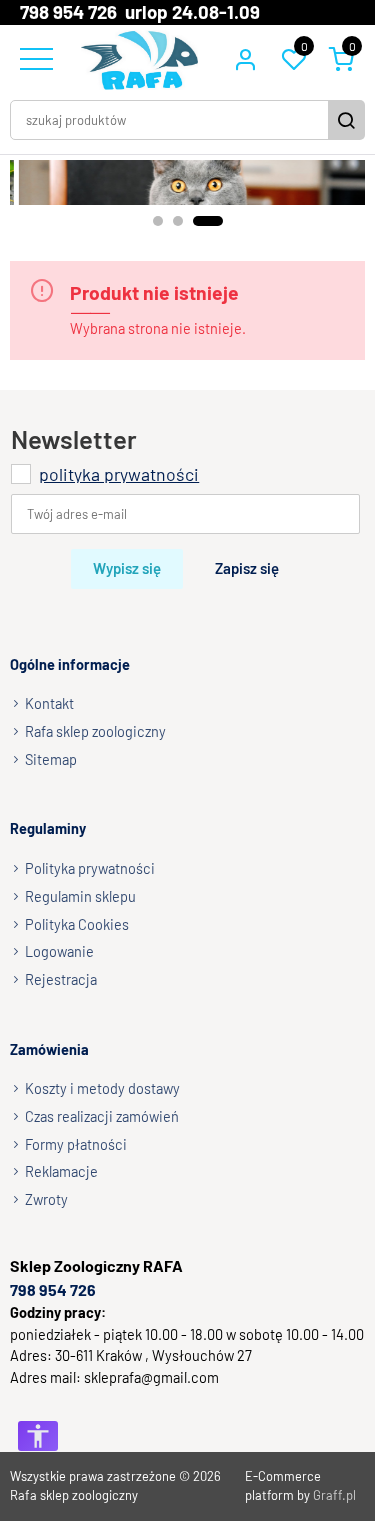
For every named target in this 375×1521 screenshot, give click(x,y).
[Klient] (245, 60)
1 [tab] (158, 221)
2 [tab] (178, 221)
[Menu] (34, 60)
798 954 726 (53, 1289)
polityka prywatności (119, 474)
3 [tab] (208, 221)
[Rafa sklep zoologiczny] (140, 60)
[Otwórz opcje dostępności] (38, 1436)
